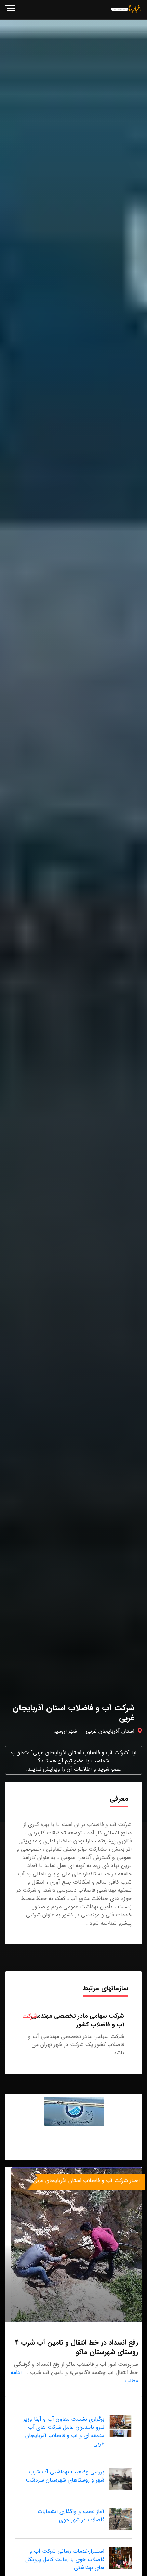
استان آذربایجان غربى (110, 1731)
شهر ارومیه (65, 1731)
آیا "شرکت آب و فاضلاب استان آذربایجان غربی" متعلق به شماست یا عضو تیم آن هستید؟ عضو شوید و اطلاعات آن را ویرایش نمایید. (73, 1761)
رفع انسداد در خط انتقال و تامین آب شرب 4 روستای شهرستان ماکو (77, 2347)
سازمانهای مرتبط (105, 1988)
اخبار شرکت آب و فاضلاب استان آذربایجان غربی (86, 2180)
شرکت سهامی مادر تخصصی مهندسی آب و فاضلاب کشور (78, 2020)
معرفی (119, 1799)
